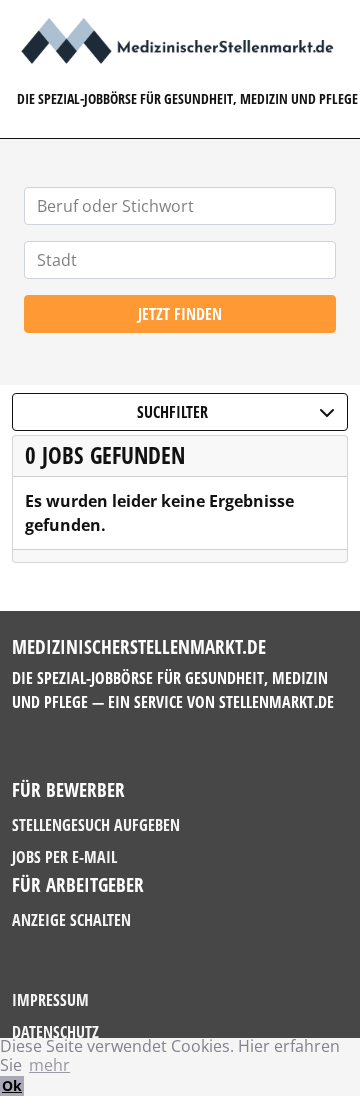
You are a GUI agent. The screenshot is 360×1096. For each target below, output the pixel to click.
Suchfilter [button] (172, 412)
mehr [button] (49, 1065)
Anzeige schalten (71, 920)
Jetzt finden (180, 314)
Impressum (50, 1000)
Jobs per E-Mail (64, 857)
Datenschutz (55, 1032)
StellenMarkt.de (276, 702)
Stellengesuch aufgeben (96, 825)
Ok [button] (12, 1085)
